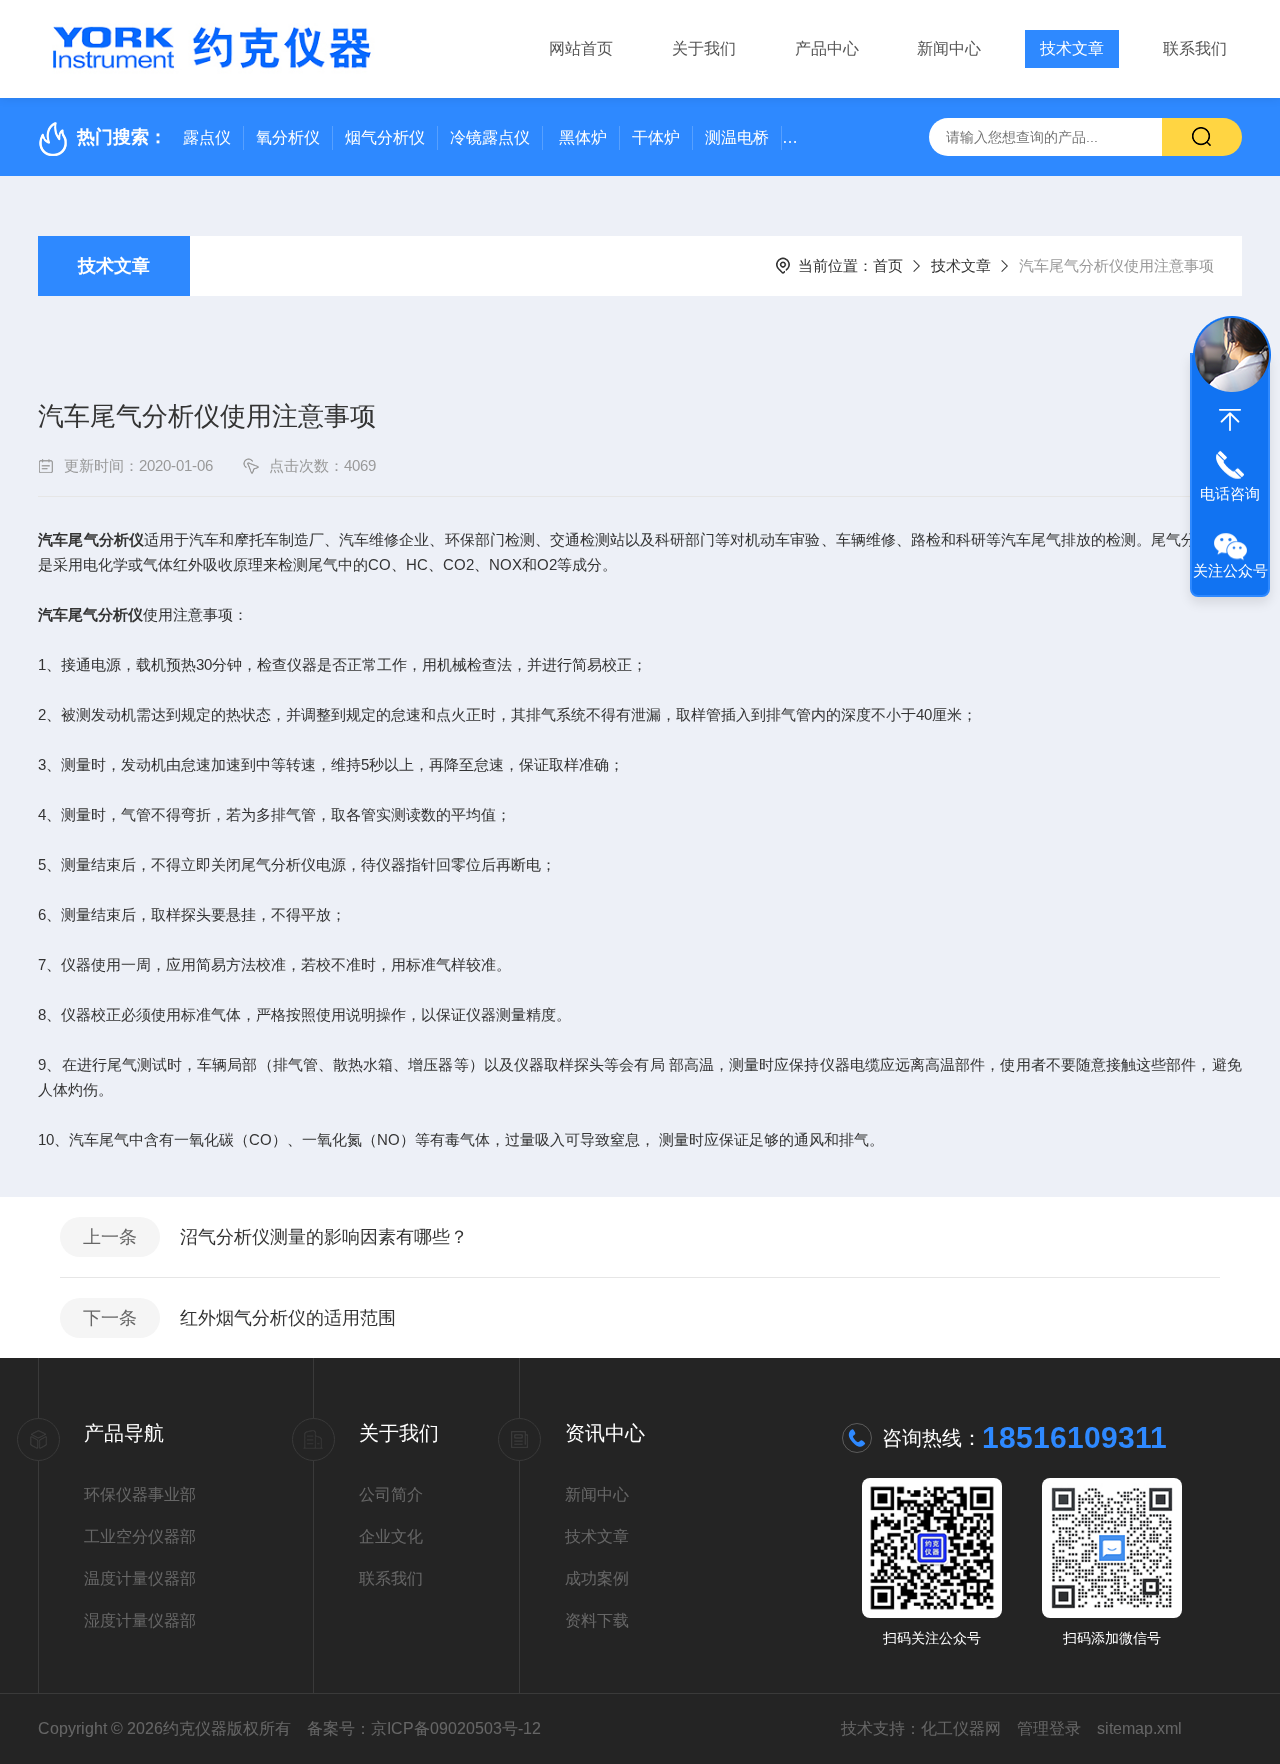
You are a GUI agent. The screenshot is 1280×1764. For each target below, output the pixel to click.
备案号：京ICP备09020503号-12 (424, 1728)
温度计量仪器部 (140, 1578)
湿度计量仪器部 (140, 1620)
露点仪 (207, 137)
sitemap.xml (1139, 1728)
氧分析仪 (288, 137)
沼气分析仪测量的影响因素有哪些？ (324, 1237)
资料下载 (597, 1620)
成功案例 (597, 1578)
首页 (888, 265)
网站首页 (581, 48)
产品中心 (827, 48)
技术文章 (1072, 48)
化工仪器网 (961, 1728)
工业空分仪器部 (140, 1536)
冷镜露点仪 (490, 137)
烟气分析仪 (385, 137)
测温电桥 (737, 137)
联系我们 (1195, 48)
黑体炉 (583, 137)
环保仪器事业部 (140, 1494)
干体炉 (656, 137)
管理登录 (1049, 1728)
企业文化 (391, 1536)
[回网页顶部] (1230, 420)
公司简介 (391, 1494)
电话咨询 (1230, 493)
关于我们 (704, 48)
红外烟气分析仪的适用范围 (288, 1318)
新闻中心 (949, 48)
